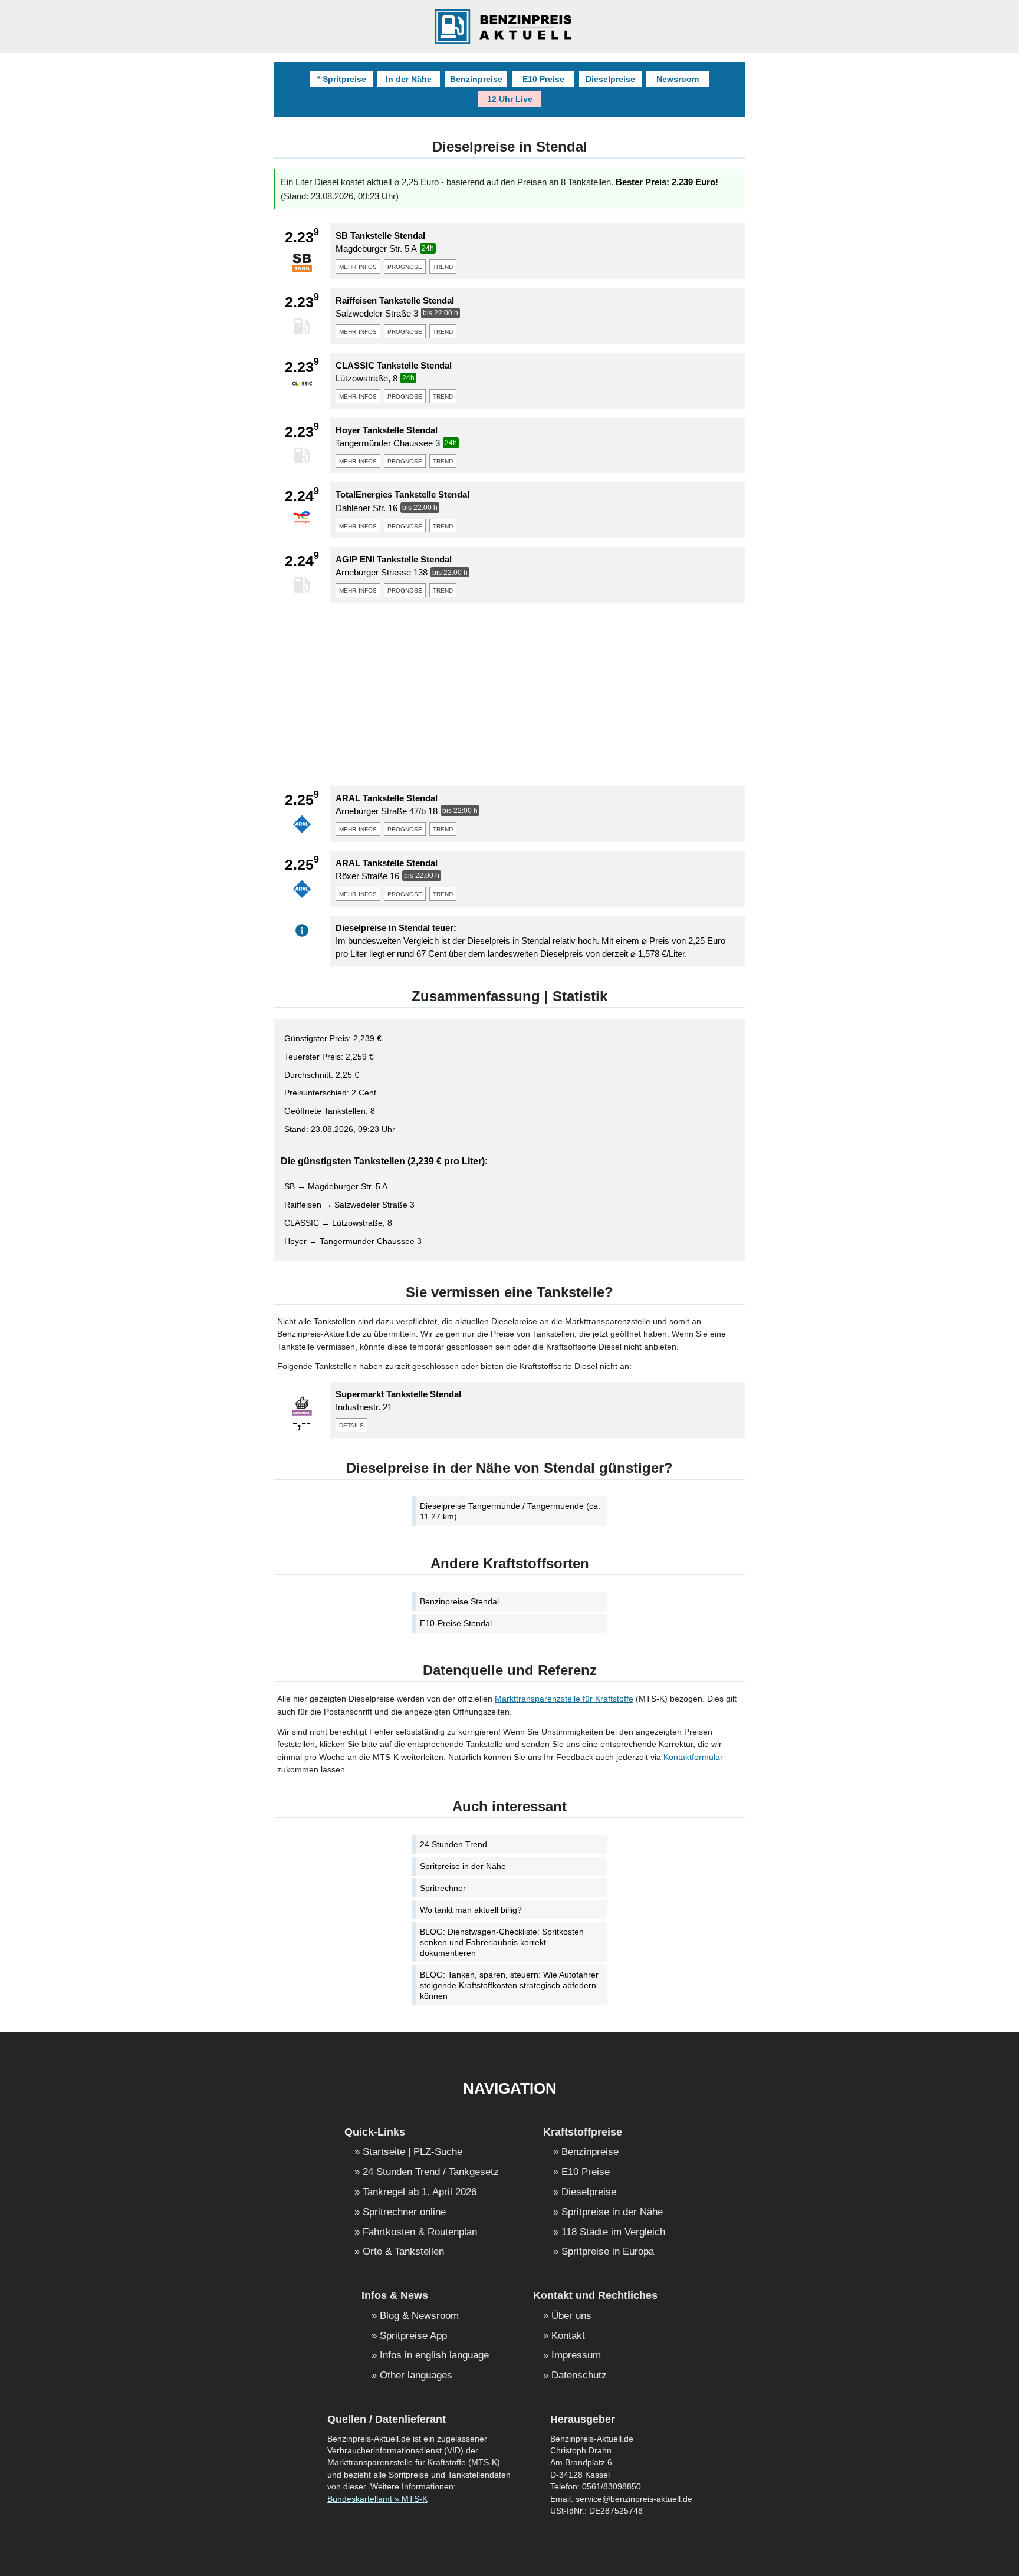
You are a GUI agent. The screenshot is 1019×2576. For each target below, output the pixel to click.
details (351, 1424)
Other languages (416, 2376)
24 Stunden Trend (453, 1844)
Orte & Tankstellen (403, 2252)
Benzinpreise (476, 79)
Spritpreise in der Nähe (463, 1866)
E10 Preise (543, 79)
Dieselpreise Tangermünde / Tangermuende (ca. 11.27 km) (510, 1511)
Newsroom (678, 79)
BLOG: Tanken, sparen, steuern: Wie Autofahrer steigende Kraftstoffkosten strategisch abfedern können (509, 1985)
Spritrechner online (404, 2213)
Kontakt (568, 2336)
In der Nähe (409, 79)
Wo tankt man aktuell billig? (471, 1910)
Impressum (576, 2356)
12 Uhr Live (510, 99)
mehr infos (358, 266)
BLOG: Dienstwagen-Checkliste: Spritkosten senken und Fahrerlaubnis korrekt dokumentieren (502, 1942)
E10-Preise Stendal (456, 1623)
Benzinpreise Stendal (459, 1601)
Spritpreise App (413, 2336)
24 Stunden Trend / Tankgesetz (431, 2172)
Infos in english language (434, 2356)
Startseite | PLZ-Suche (412, 2152)
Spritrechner (443, 1888)
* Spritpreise (342, 79)
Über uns (571, 2316)
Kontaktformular (693, 1757)
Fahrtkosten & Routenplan (420, 2233)
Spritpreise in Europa (608, 2252)
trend (443, 266)
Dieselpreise (610, 79)
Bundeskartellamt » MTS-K (377, 2499)
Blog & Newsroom (419, 2316)
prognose (405, 266)
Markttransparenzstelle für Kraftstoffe (564, 1699)
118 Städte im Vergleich (613, 2233)
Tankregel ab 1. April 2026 (420, 2192)
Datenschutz (579, 2376)
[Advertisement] (509, 695)
